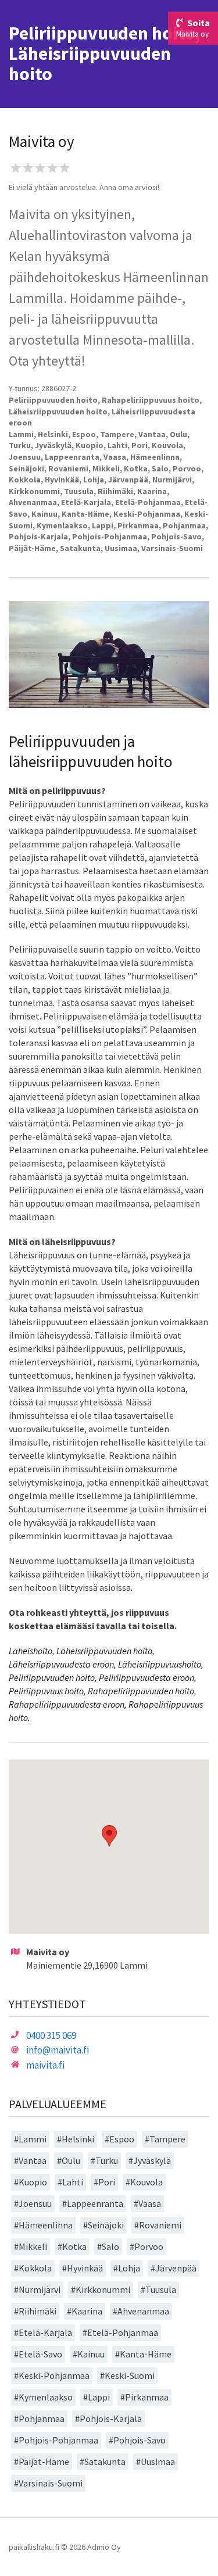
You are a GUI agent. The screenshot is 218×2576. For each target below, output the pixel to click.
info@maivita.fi (58, 2050)
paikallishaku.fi (34, 2547)
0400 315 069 (51, 2035)
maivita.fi (45, 2065)
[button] (109, 1836)
